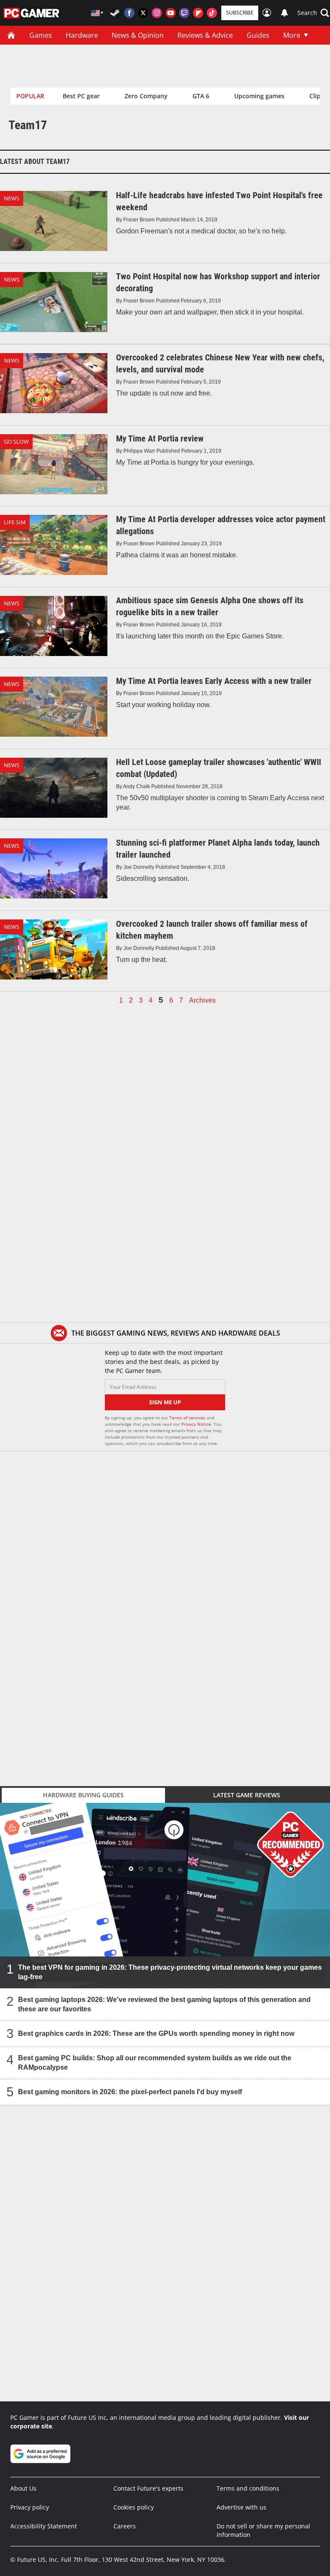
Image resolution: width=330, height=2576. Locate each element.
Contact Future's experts (148, 2488)
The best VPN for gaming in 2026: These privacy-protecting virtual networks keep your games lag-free (170, 1972)
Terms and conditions (248, 2488)
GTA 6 (201, 96)
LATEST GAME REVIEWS (247, 1795)
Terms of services (188, 1418)
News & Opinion (138, 35)
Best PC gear (81, 96)
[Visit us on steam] (116, 13)
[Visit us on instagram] (157, 13)
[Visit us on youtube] (171, 13)
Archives (202, 1001)
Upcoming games (259, 96)
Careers (125, 2526)
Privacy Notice (196, 1424)
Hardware (82, 35)
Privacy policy (30, 2507)
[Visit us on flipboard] (198, 13)
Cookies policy (134, 2507)
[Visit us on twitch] (184, 13)
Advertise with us (241, 2507)
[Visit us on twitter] (143, 13)
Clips (316, 96)
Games (41, 35)
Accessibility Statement (44, 2526)
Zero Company (146, 96)
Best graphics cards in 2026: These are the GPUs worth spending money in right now (156, 2033)
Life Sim (15, 522)
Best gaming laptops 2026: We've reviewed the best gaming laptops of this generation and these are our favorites (164, 2004)
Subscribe (240, 13)
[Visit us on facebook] (129, 13)
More (292, 35)
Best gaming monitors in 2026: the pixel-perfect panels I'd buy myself (130, 2092)
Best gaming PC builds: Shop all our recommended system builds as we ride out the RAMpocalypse (155, 2063)
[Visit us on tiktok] (212, 13)
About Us (23, 2488)
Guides (258, 35)
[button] (313, 13)
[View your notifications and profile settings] (284, 13)
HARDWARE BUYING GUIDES (83, 1795)
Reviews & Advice (205, 35)
